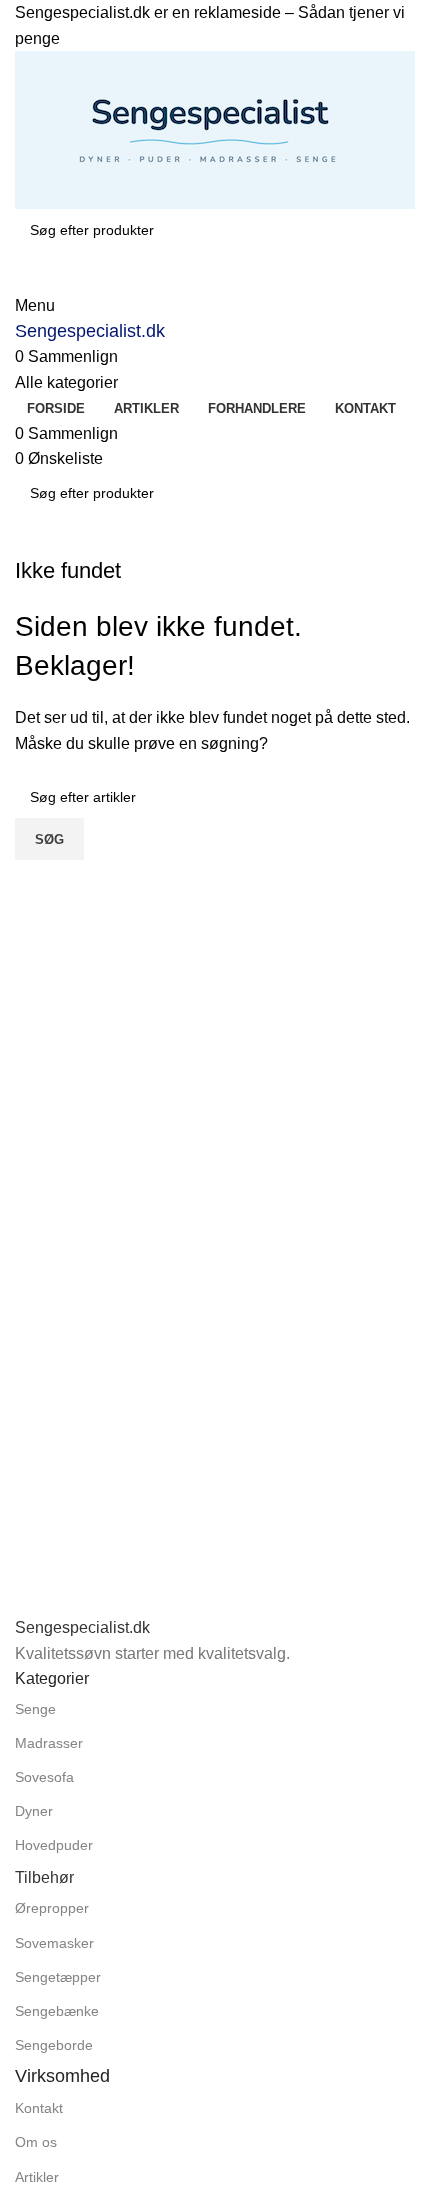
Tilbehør (44, 1877)
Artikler (37, 2177)
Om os (36, 2142)
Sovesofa (44, 1777)
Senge (35, 1709)
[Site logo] (215, 128)
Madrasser (49, 1743)
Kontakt (39, 2108)
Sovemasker (54, 1943)
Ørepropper (52, 1908)
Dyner (34, 1811)
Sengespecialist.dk (90, 331)
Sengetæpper (58, 1977)
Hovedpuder (54, 1845)
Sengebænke (57, 2011)
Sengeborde (54, 2045)
